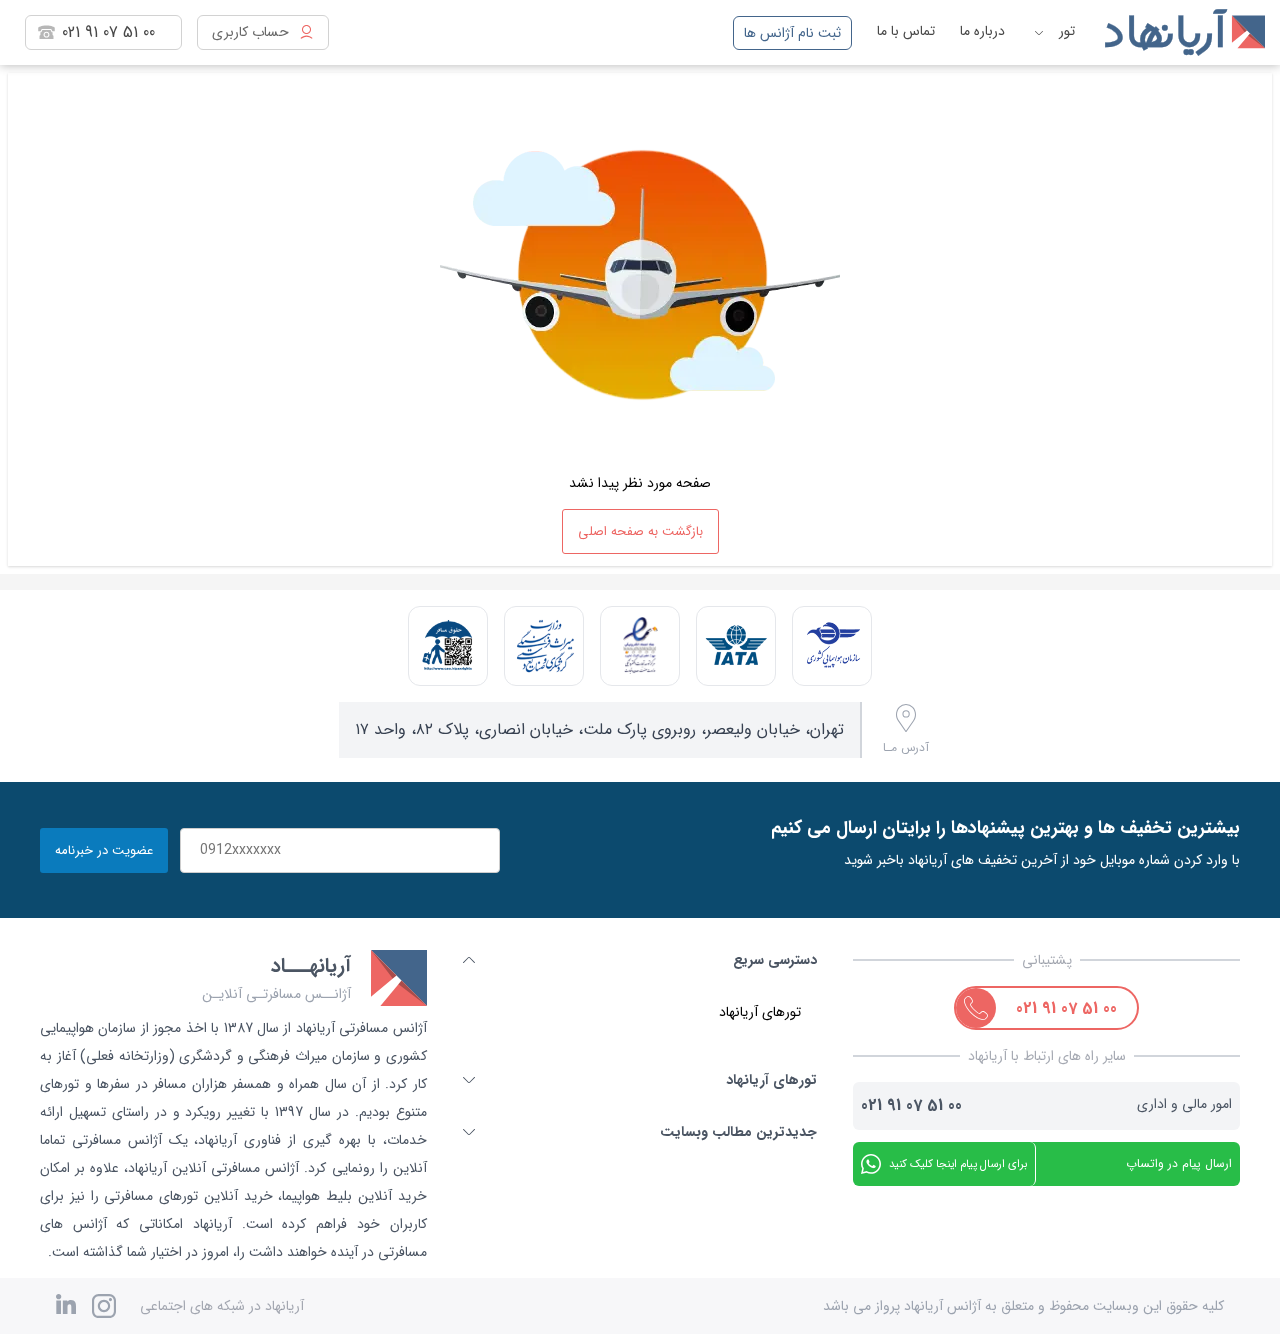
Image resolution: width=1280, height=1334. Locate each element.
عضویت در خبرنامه (104, 850)
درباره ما (982, 31)
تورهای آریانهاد (760, 1012)
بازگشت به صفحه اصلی (640, 531)
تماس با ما (906, 31)
